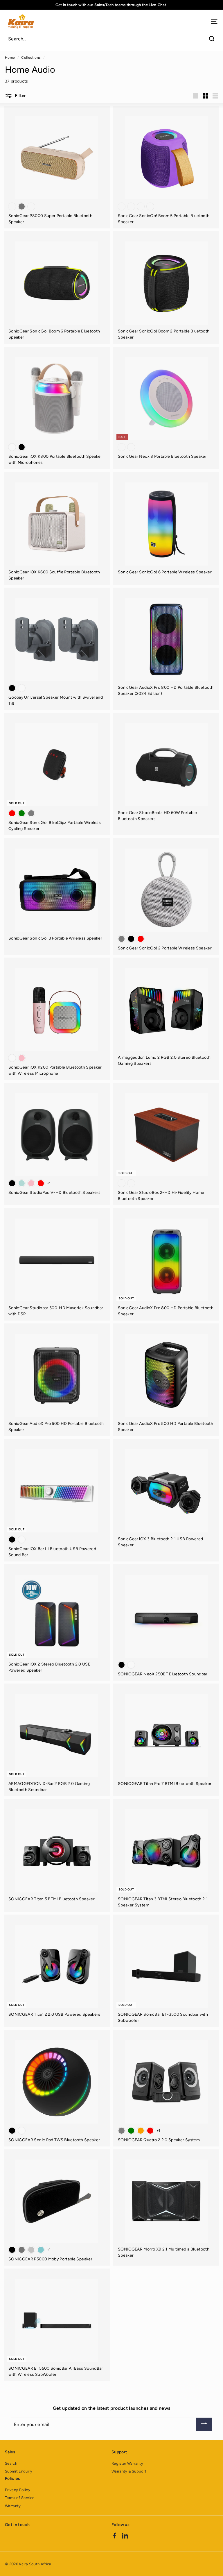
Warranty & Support (129, 2471)
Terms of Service (20, 2498)
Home (10, 58)
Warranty (13, 2506)
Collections (31, 58)
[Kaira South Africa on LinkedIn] (125, 2535)
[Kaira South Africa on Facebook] (115, 2535)
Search (11, 2463)
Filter (20, 96)
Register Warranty (127, 2463)
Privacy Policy (18, 2490)
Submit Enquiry (19, 2471)
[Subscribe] (204, 2424)
